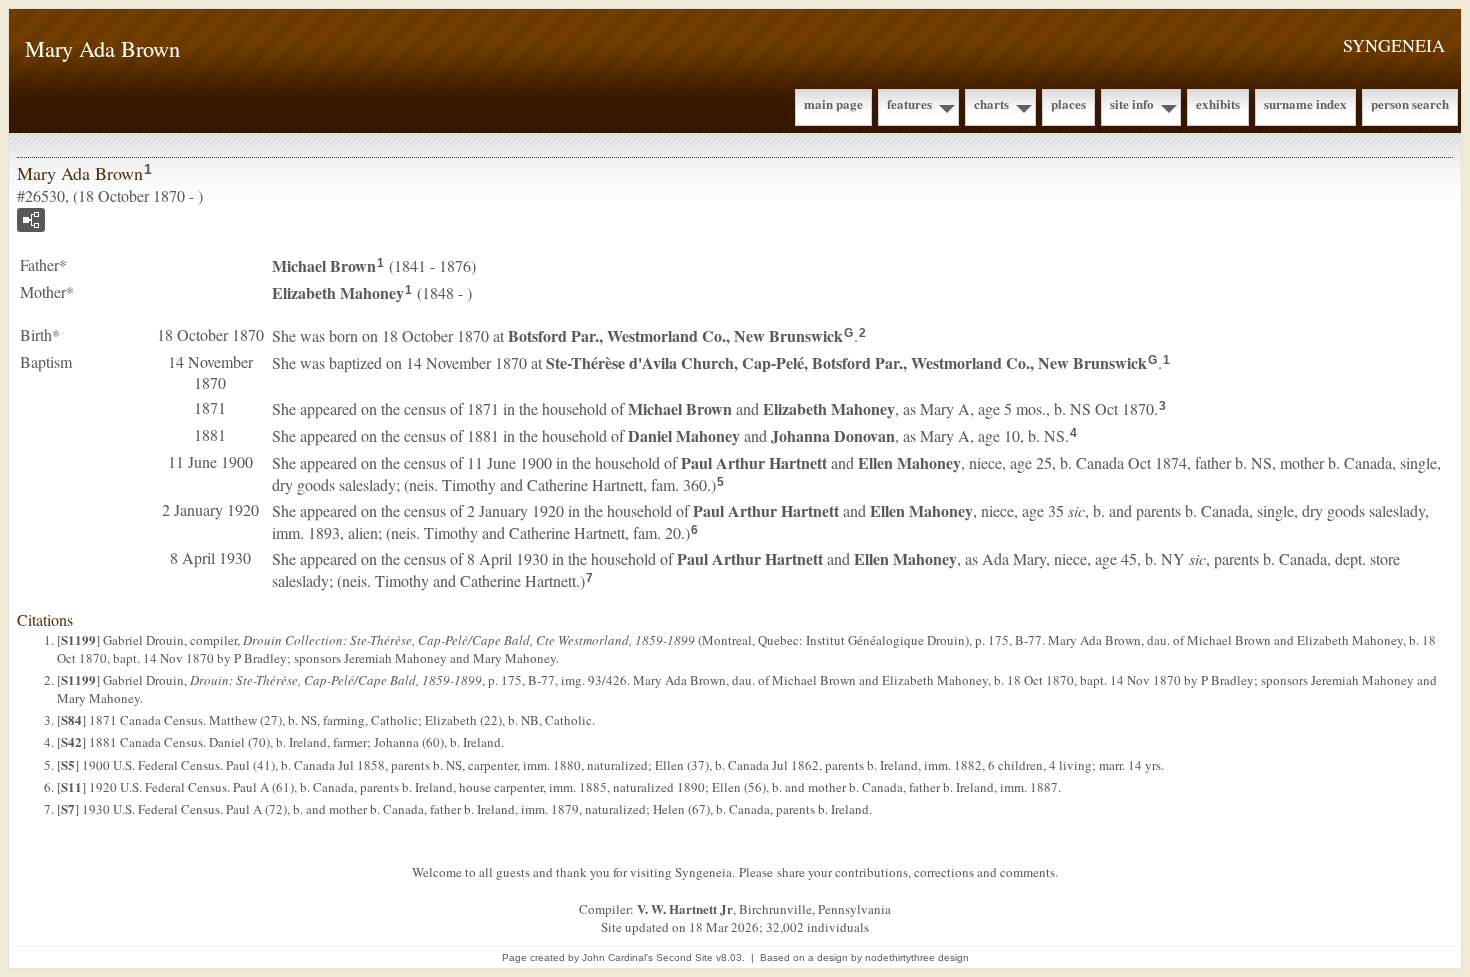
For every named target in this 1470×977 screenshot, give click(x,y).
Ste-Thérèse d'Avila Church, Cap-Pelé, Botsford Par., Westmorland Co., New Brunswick (846, 362)
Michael (324, 265)
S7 (68, 808)
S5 (68, 764)
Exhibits (1218, 103)
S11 (71, 786)
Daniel (684, 435)
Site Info (1132, 103)
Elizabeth (338, 292)
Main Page (833, 103)
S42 (71, 741)
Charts (991, 103)
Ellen (909, 462)
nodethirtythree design (917, 957)
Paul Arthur (754, 462)
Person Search (1410, 103)
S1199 (78, 639)
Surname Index (1305, 103)
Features (909, 103)
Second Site (684, 957)
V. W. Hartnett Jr (685, 908)
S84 (71, 719)
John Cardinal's (617, 957)
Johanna (833, 435)
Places (1068, 103)
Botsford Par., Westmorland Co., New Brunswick (675, 335)
